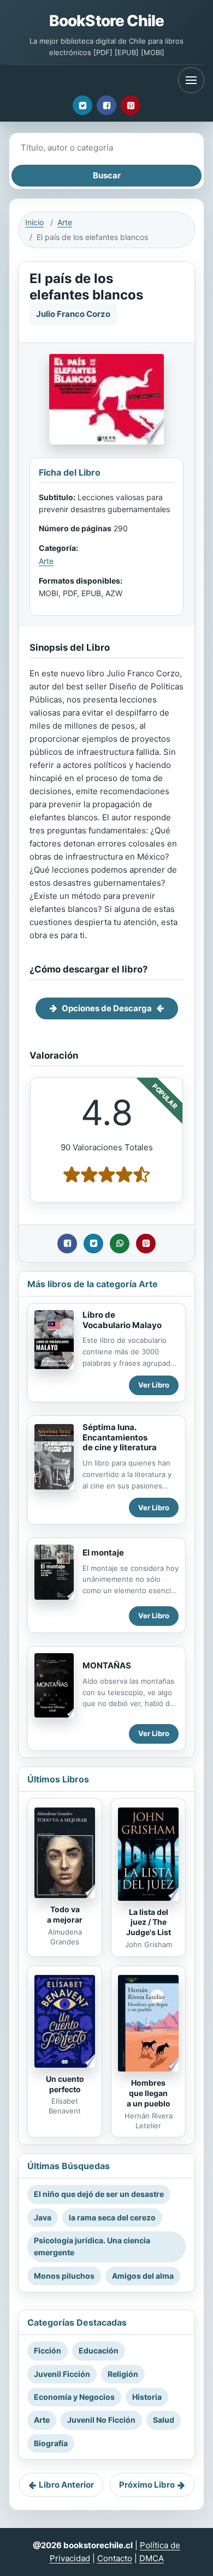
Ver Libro (154, 1385)
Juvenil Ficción (62, 2374)
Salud (164, 2420)
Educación (99, 2350)
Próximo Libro (147, 2485)
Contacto (115, 2558)
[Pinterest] (131, 105)
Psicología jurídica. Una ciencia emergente (92, 2246)
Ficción (48, 2350)
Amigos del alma (143, 2276)
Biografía (51, 2443)
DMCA (152, 2558)
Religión (123, 2374)
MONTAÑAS (107, 1665)
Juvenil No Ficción (101, 2420)
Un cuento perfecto (65, 2084)
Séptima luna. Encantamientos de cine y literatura (120, 1437)
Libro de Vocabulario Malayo (122, 1320)
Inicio (34, 222)
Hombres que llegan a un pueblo (149, 2093)
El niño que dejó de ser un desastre (99, 2194)
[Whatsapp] (120, 1244)
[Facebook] (106, 105)
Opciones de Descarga (107, 1008)
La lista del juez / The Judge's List (149, 1922)
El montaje (103, 1553)
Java (43, 2217)
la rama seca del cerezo (112, 2217)
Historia (147, 2397)
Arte (65, 222)
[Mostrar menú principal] (191, 80)
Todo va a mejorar (65, 1914)
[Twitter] (82, 105)
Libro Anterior (66, 2485)
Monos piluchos (64, 2276)
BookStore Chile (106, 21)
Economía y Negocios (74, 2397)
